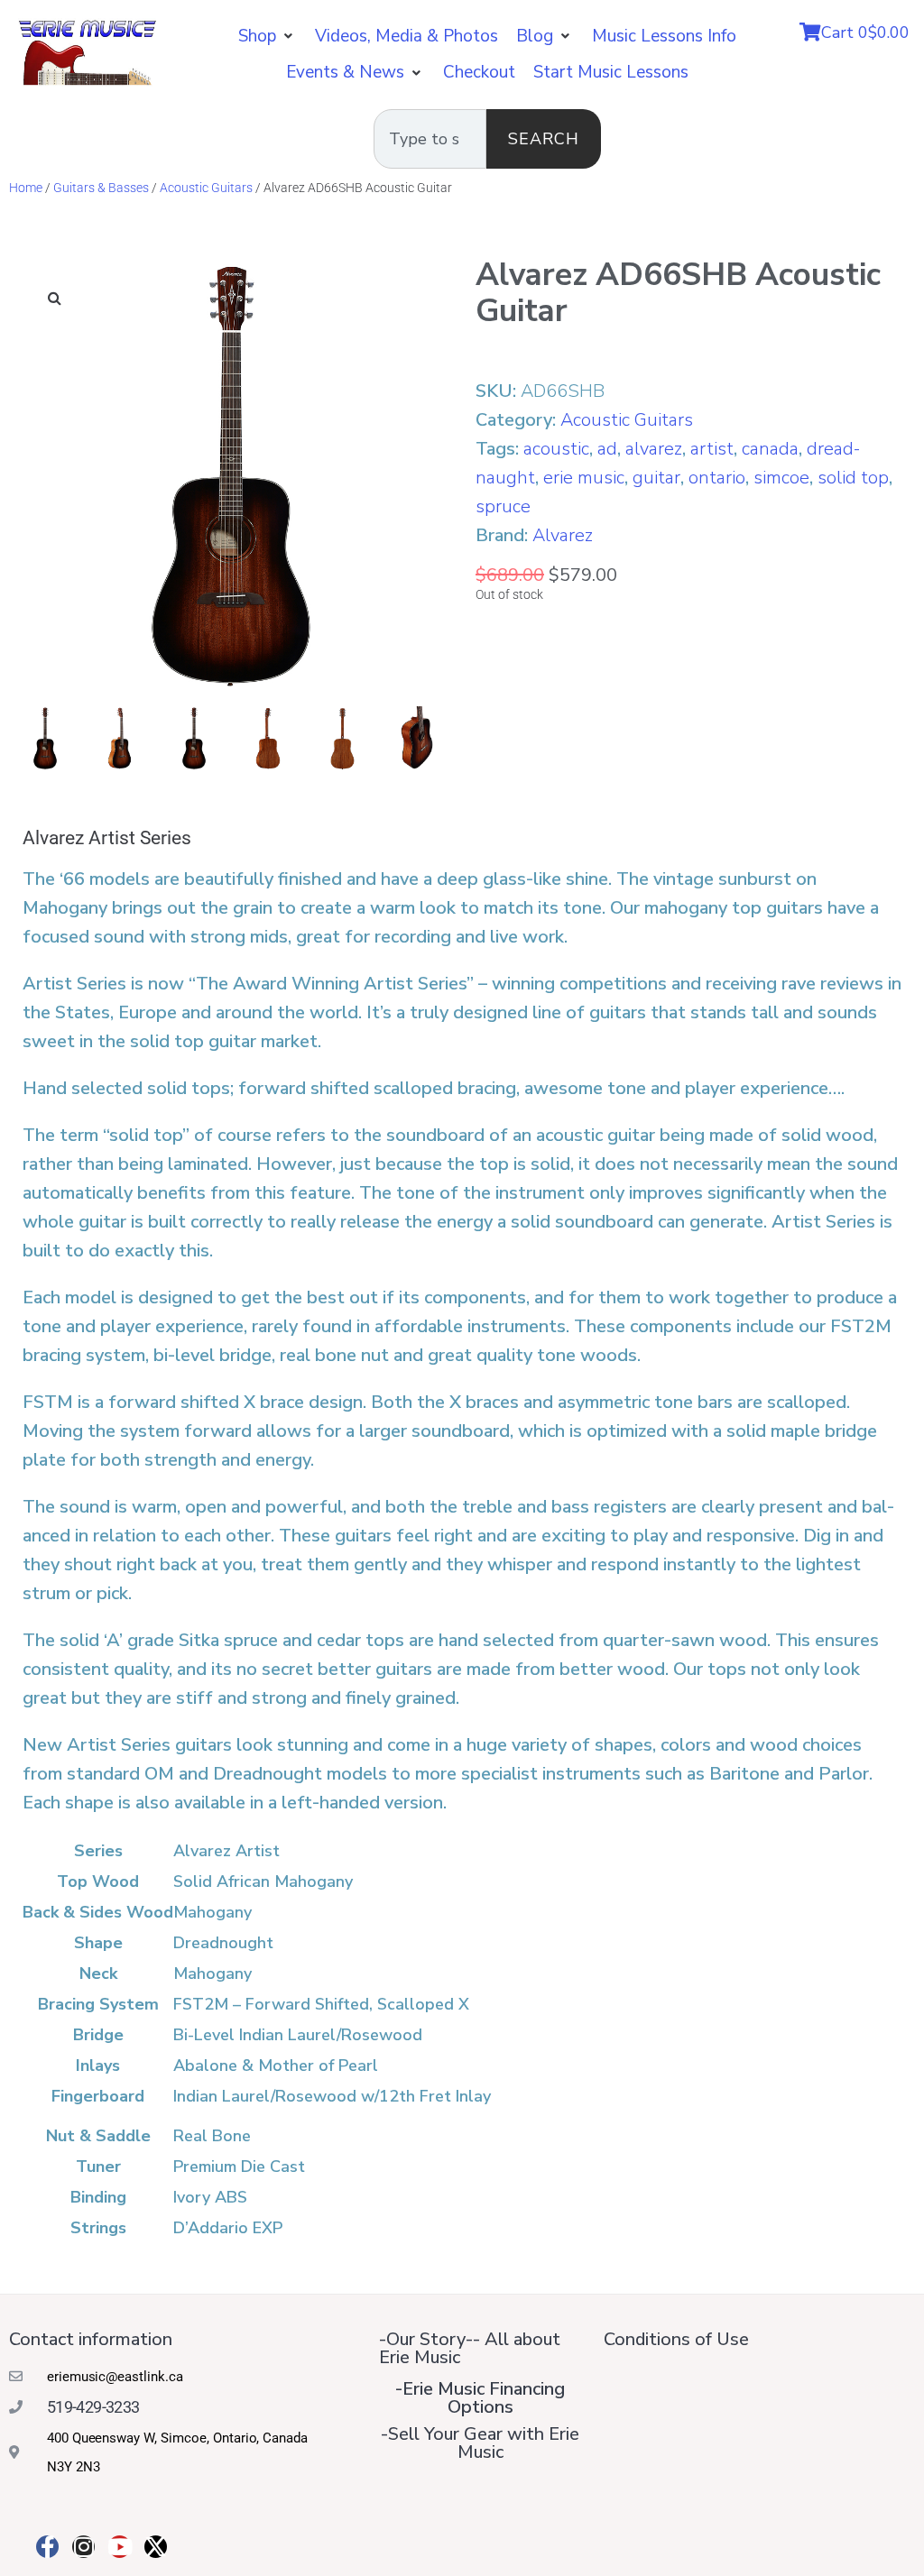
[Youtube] (120, 2547)
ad (607, 449)
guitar (656, 478)
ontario (717, 478)
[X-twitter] (156, 2547)
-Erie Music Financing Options (480, 2398)
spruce (503, 506)
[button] (268, 36)
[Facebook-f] (47, 2547)
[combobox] (430, 139)
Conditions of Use (676, 2339)
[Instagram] (83, 2547)
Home (26, 188)
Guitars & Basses (101, 188)
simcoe (781, 478)
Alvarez (563, 535)
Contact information (91, 2339)
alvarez (654, 449)
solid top (853, 478)
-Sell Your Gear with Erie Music (480, 2443)
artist (712, 449)
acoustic (556, 449)
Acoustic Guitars (206, 188)
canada (770, 449)
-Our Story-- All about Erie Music (470, 2348)
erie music (584, 478)
